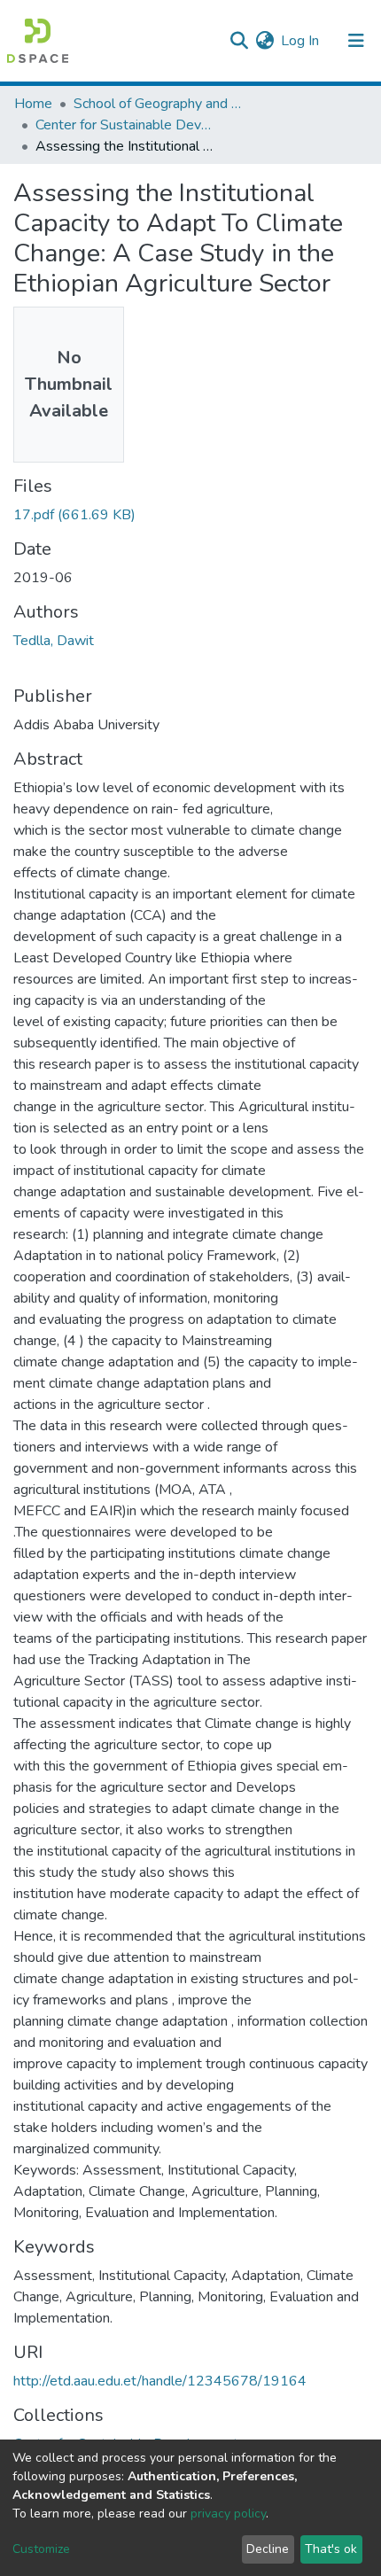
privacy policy (228, 2514)
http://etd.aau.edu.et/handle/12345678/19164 (160, 2381)
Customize (41, 2549)
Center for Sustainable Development (124, 125)
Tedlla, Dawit (54, 641)
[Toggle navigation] (356, 41)
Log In (301, 41)
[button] (264, 41)
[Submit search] (239, 41)
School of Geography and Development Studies (162, 104)
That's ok (331, 2549)
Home (33, 104)
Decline (268, 2549)
